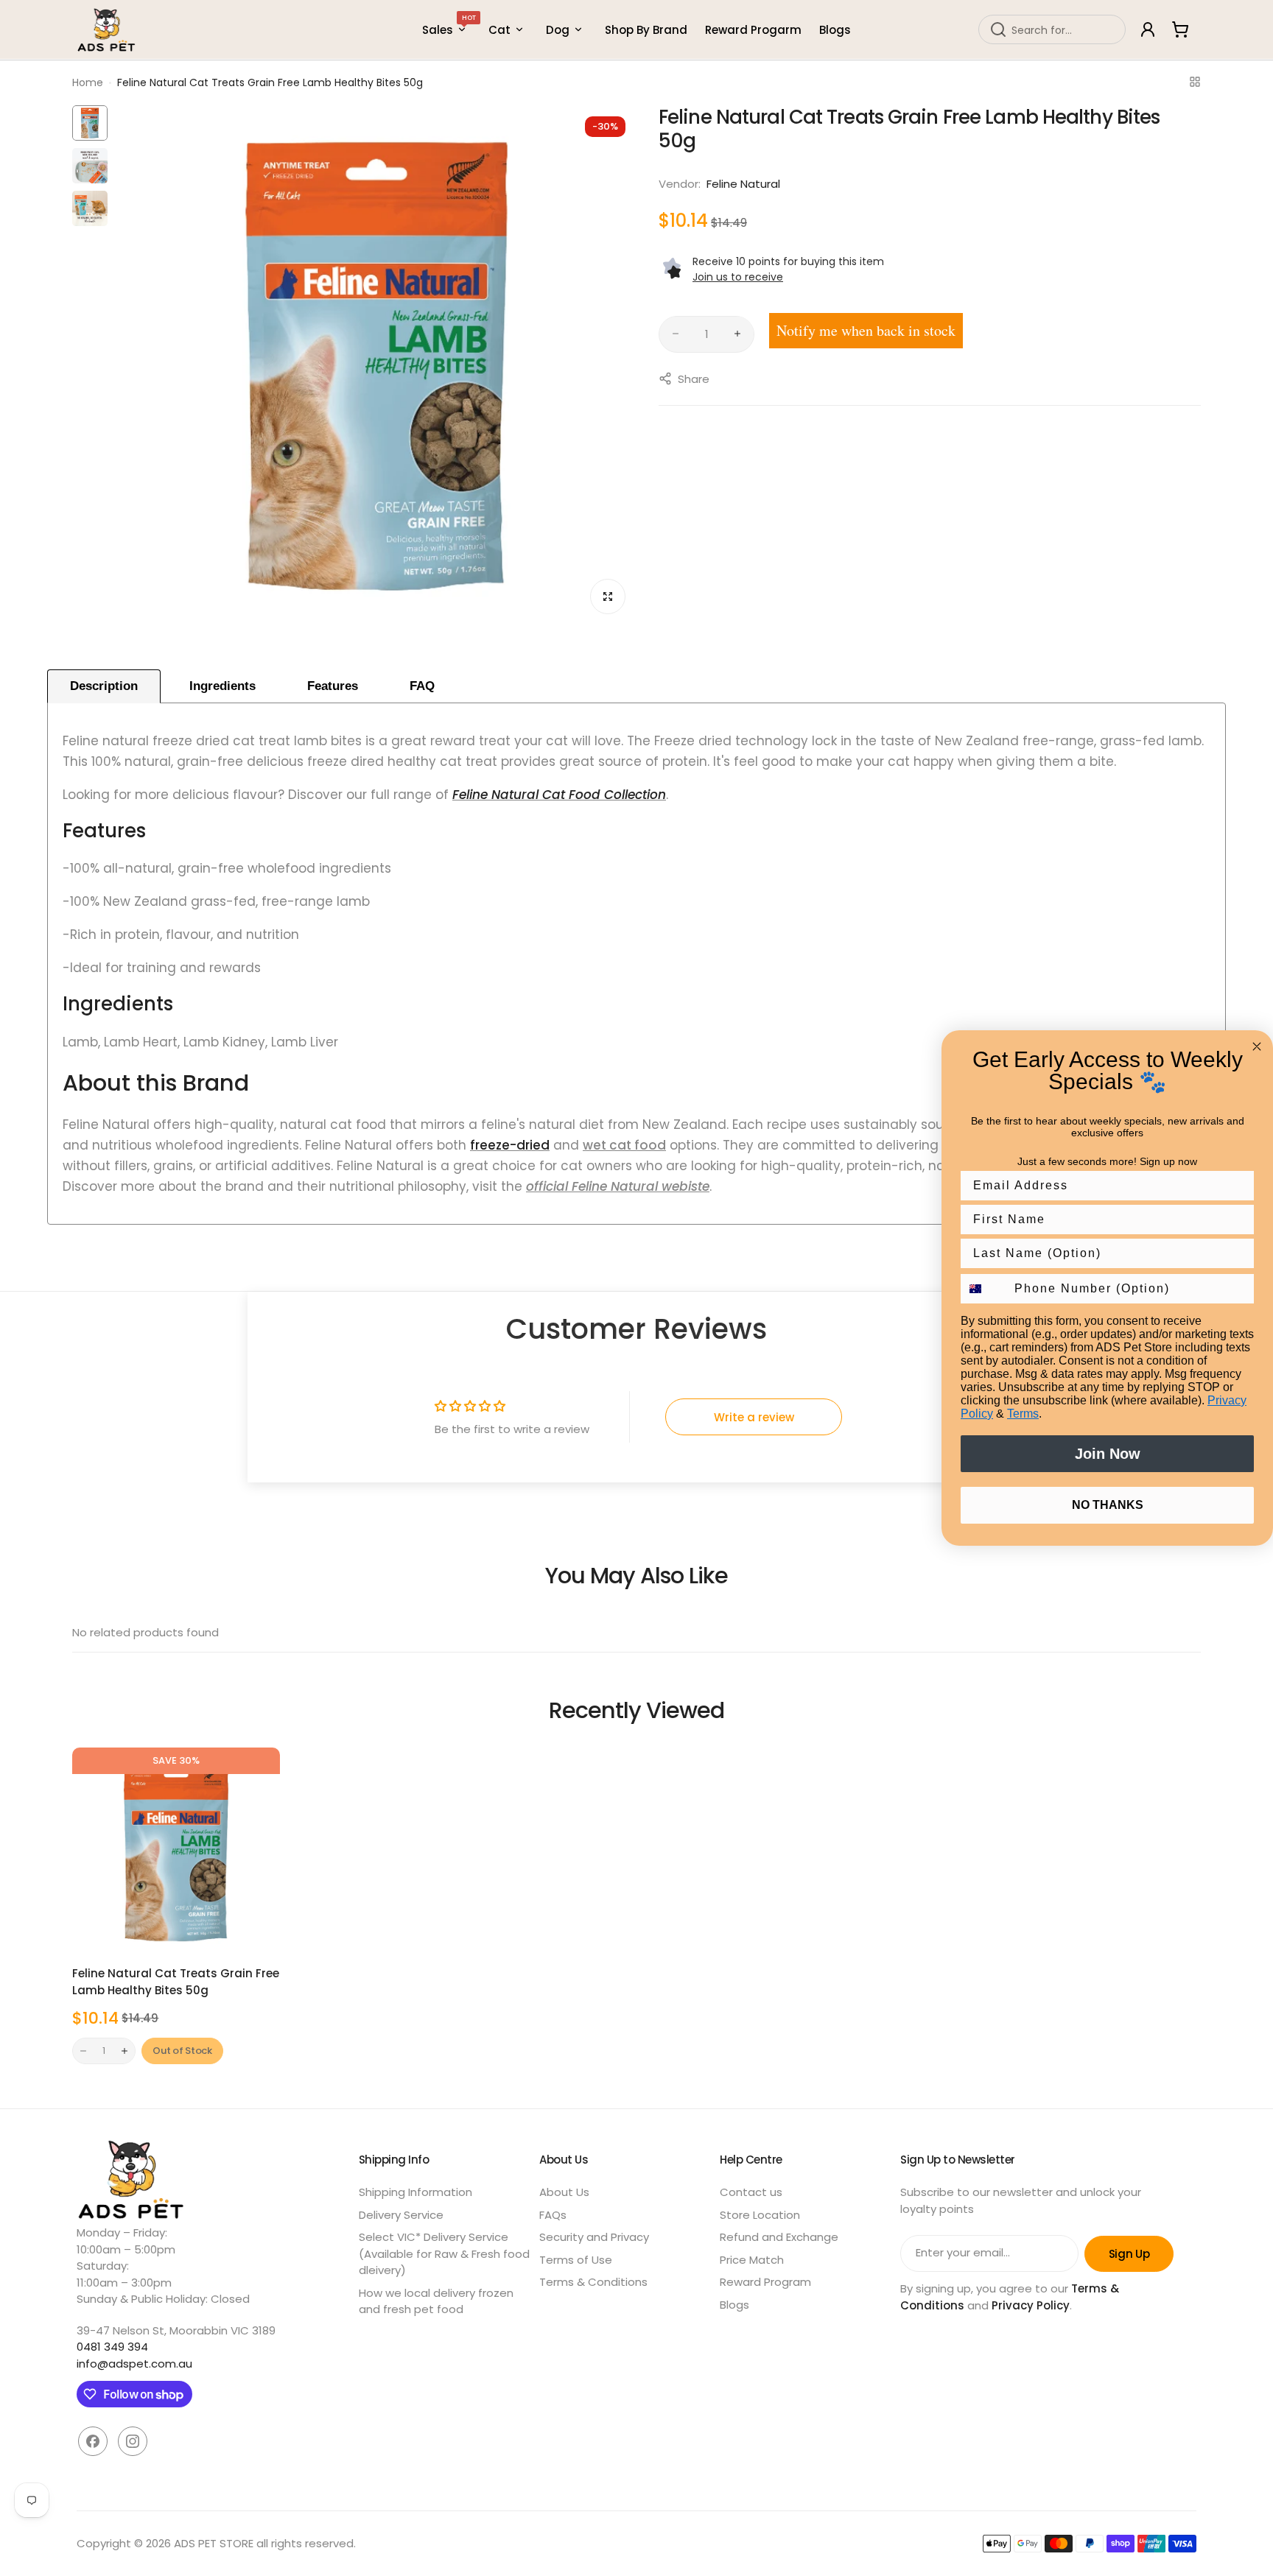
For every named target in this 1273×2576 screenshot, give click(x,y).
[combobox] (1052, 29)
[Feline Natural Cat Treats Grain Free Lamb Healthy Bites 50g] (176, 1851)
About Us (564, 2192)
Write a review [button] (754, 1417)
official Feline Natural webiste (618, 1186)
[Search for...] (998, 29)
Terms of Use (576, 2260)
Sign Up (1129, 2254)
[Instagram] (133, 2441)
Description (104, 686)
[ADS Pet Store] (107, 30)
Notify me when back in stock (866, 330)
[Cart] (1180, 29)
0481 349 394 (112, 2347)
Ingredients (222, 686)
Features (333, 686)
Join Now (1108, 1454)
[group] (376, 365)
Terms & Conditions (593, 2282)
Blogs (734, 2305)
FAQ (422, 686)
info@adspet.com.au (134, 2364)
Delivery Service (401, 2215)
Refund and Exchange (779, 2237)
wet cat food (624, 1145)
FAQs (553, 2215)
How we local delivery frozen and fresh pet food (436, 2301)
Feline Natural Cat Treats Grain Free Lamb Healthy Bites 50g (176, 1982)
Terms (1023, 1414)
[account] (1148, 29)
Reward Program (765, 2282)
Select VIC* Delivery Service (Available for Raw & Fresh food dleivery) (444, 2253)
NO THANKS (1108, 1505)
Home (88, 82)
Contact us (751, 2192)
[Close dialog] (1257, 1046)
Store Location (760, 2215)
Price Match (752, 2260)
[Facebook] (93, 2441)
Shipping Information (415, 2192)
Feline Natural (743, 184)
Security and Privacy (594, 2237)
